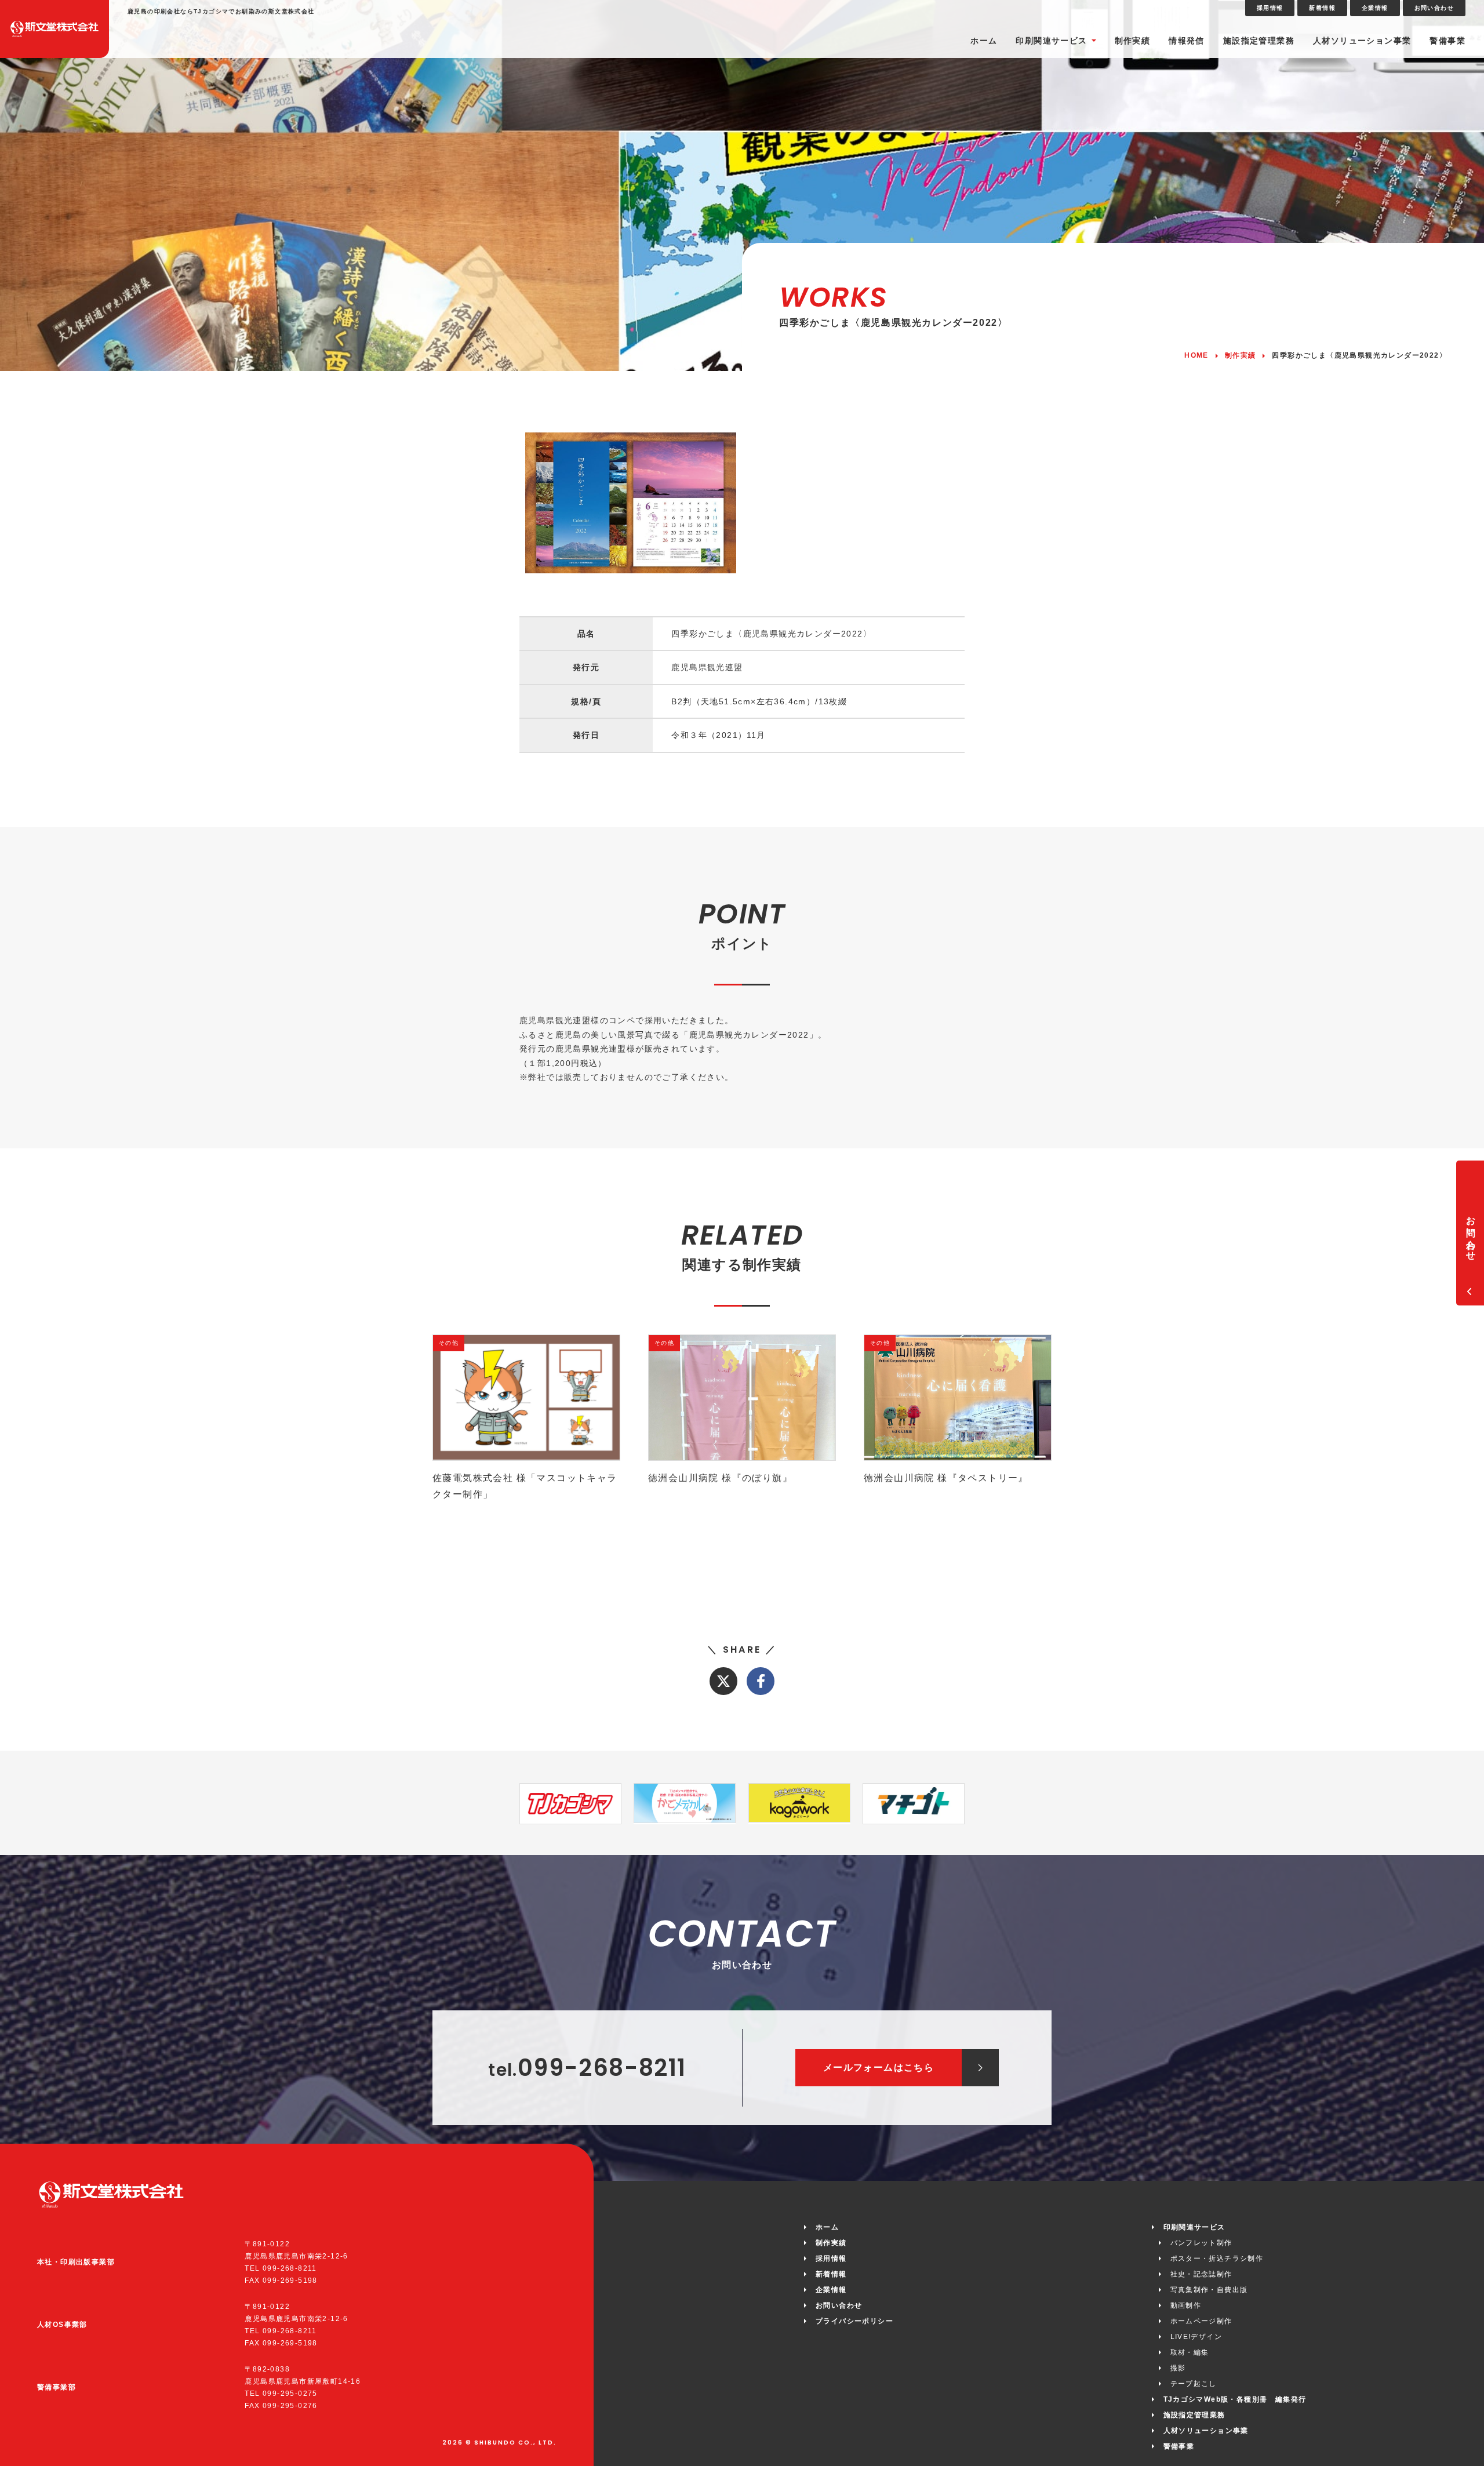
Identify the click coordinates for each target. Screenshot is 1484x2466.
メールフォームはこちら (879, 2067)
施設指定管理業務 (1259, 41)
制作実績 (1133, 41)
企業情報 (1375, 8)
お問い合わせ (1434, 8)
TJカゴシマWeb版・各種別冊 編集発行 (1235, 2399)
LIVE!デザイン (1196, 2337)
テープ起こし (1194, 2384)
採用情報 (1270, 8)
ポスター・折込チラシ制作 (1217, 2258)
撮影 (1178, 2368)
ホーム (984, 41)
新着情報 (1322, 8)
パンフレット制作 (1201, 2243)
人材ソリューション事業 (1362, 41)
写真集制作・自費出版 (1209, 2290)
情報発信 (1187, 41)
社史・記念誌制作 (1201, 2274)
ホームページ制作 (1201, 2321)
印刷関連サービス (1051, 41)
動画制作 (1186, 2305)
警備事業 (1447, 41)
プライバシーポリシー (854, 2321)
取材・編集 (1190, 2352)
